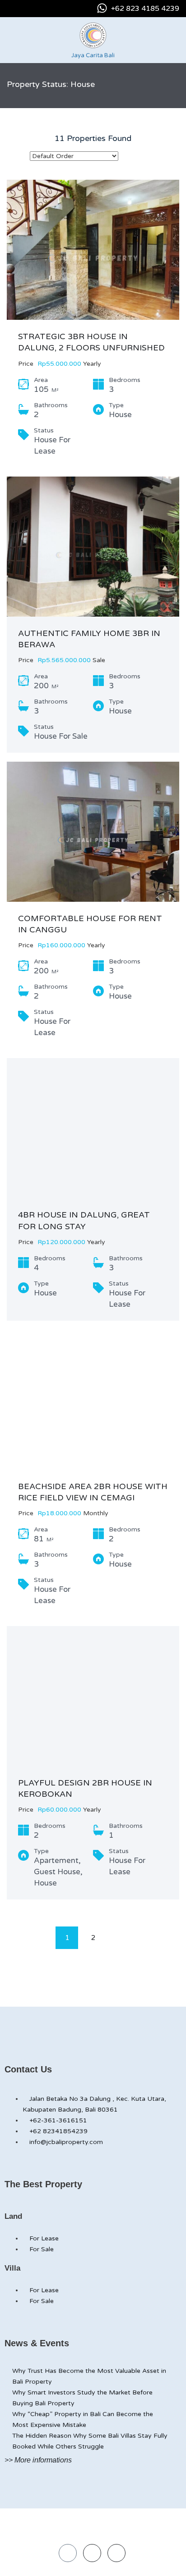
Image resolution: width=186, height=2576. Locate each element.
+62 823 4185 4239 (145, 9)
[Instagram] (92, 2553)
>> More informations (38, 2460)
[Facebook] (68, 2553)
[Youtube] (116, 2553)
